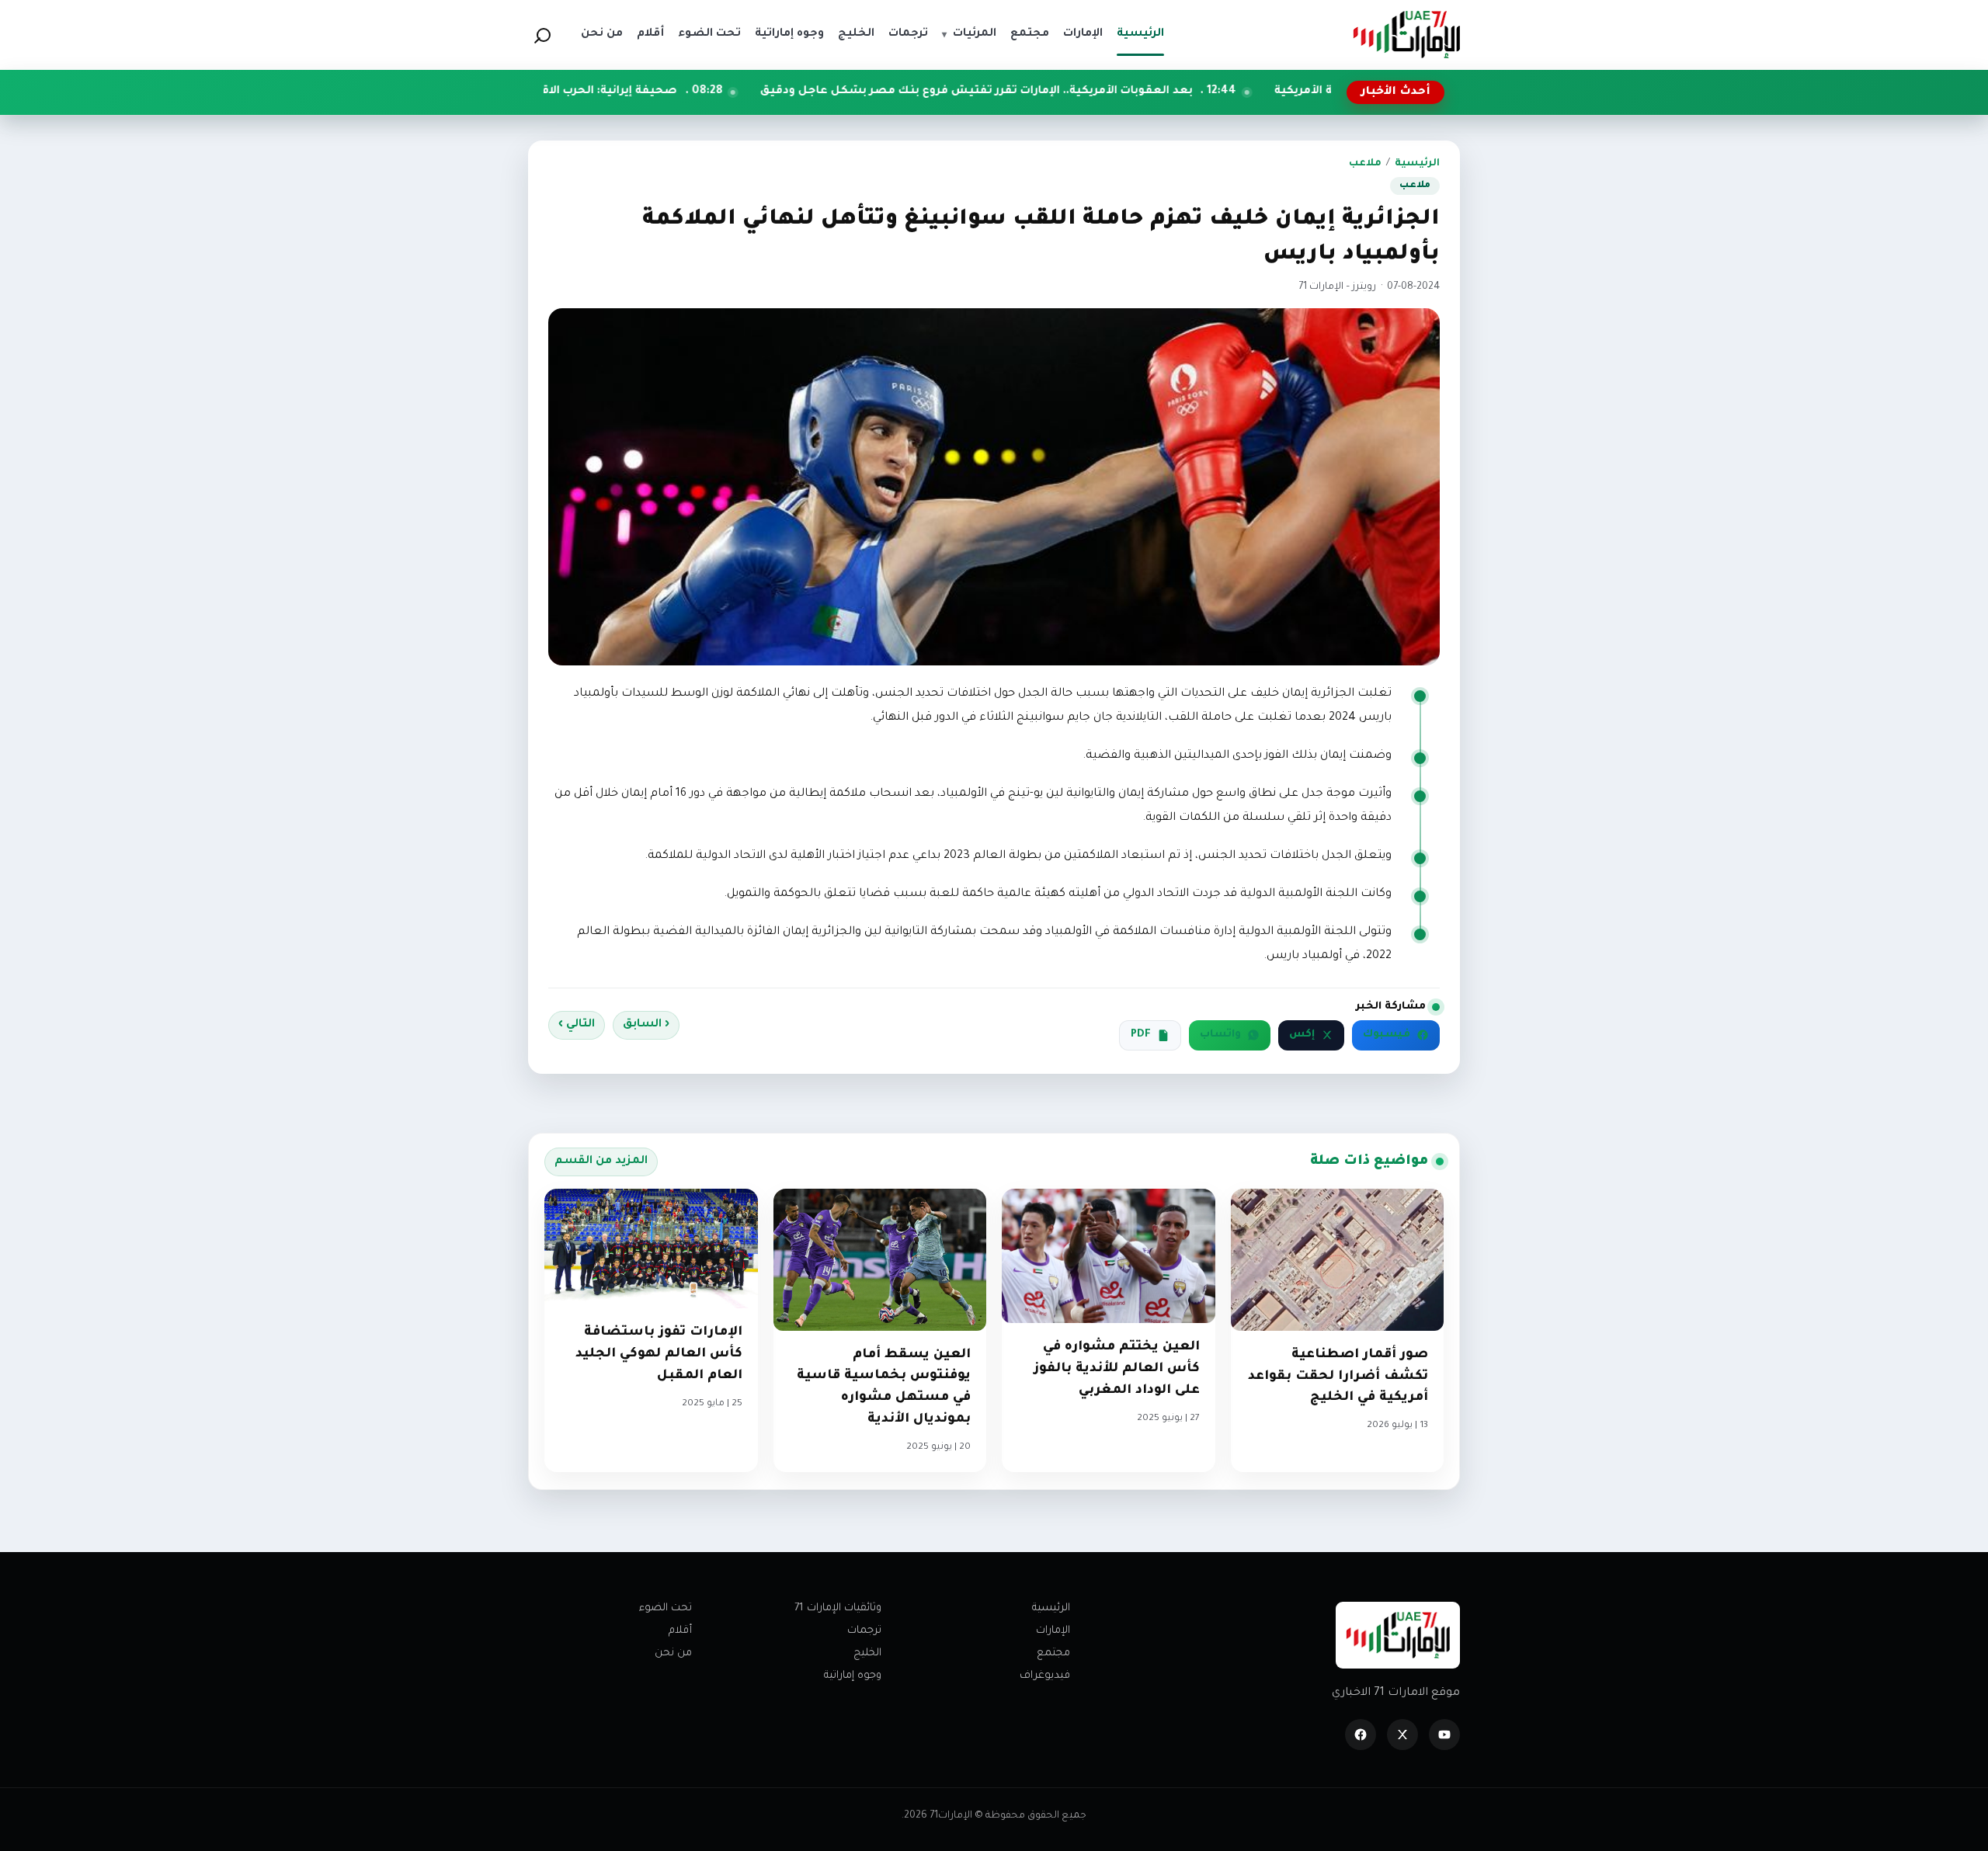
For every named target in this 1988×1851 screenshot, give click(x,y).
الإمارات (1053, 1631)
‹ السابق (646, 1025)
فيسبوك (1387, 1035)
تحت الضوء (666, 1608)
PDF (1141, 1035)
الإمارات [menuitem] (1083, 34)
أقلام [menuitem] (650, 34)
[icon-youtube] (1444, 1735)
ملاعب (1365, 164)
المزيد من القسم (601, 1162)
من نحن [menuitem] (602, 34)
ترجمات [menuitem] (908, 34)
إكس (1302, 1035)
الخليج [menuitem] (856, 34)
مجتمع (1053, 1653)
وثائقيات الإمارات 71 (838, 1608)
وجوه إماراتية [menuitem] (789, 34)
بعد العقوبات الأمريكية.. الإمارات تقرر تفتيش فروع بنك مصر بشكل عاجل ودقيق (1104, 92)
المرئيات (969, 34)
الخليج (867, 1653)
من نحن (673, 1653)
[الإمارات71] (1406, 35)
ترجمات (864, 1631)
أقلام (680, 1631)
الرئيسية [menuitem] (1140, 34)
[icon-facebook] (1361, 1735)
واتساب (1220, 1035)
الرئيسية (1417, 164)
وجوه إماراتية (853, 1676)
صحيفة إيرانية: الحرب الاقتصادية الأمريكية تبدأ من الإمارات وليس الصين (611, 92)
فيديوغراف (1045, 1676)
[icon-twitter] (1402, 1735)
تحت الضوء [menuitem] (709, 34)
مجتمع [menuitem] (1030, 34)
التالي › (577, 1025)
